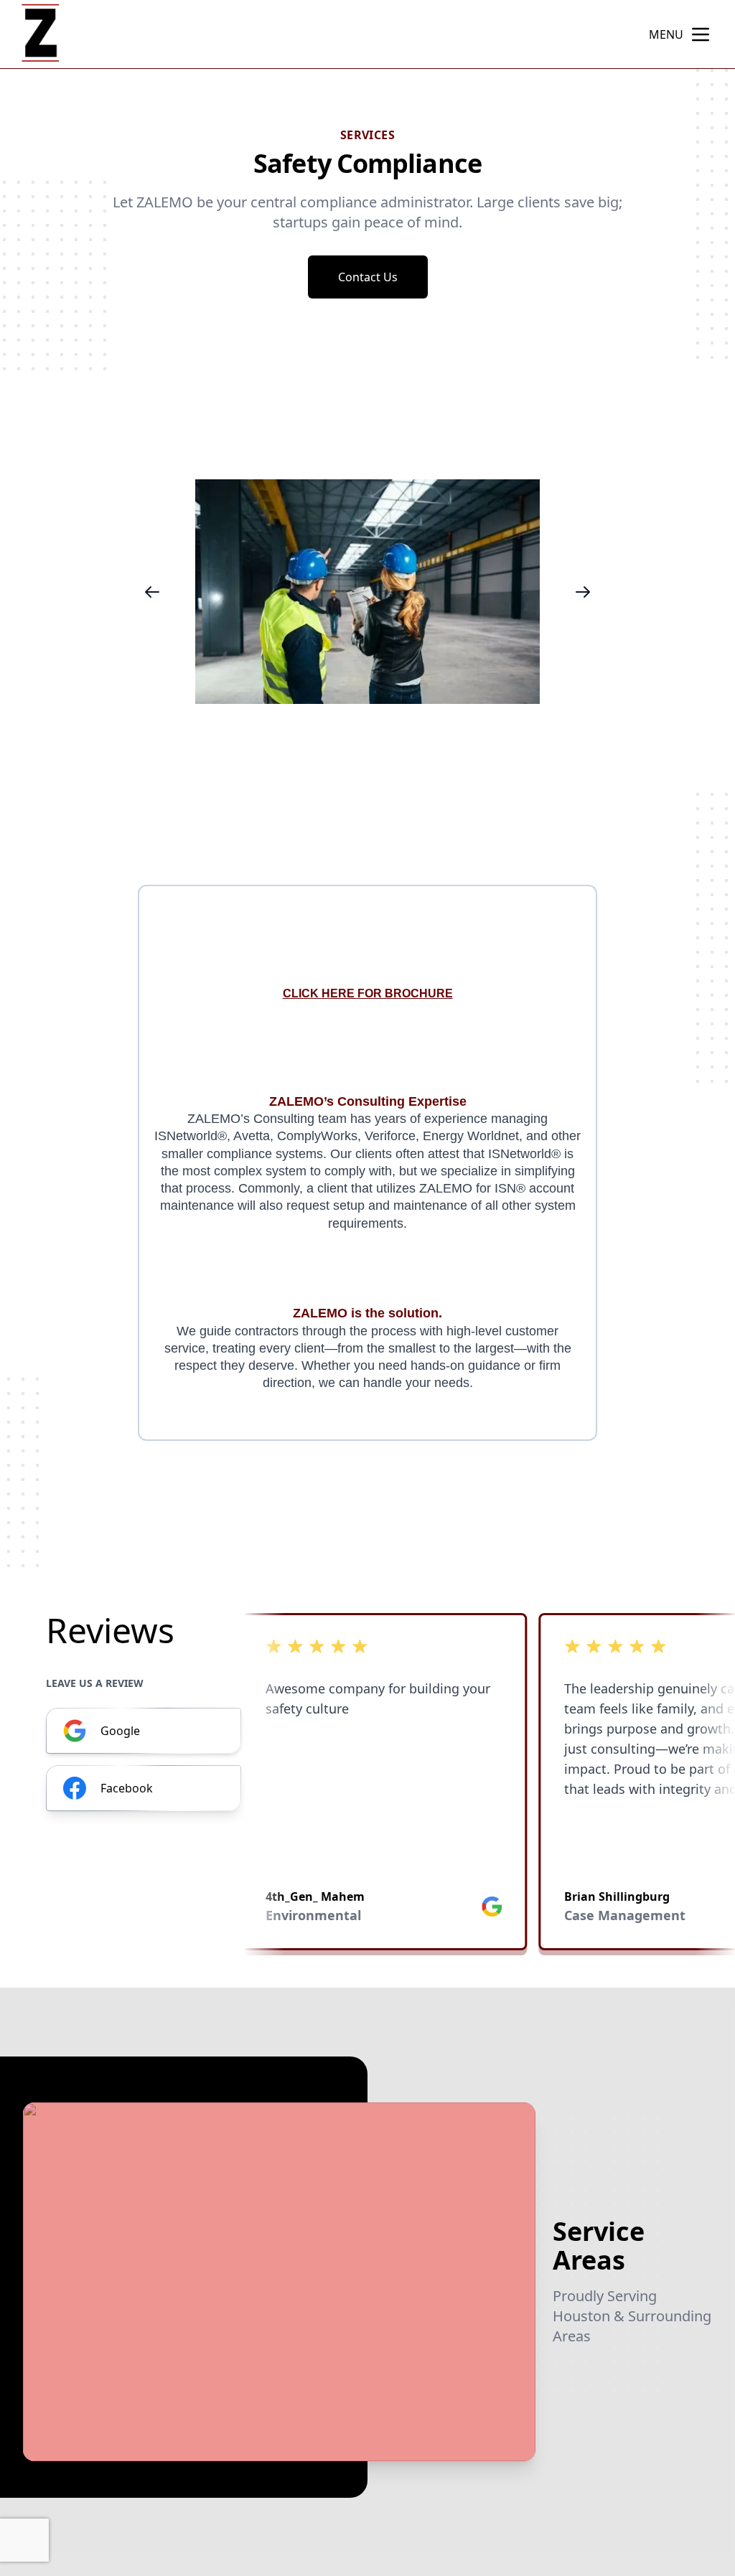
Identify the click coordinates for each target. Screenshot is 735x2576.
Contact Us (368, 277)
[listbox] (367, 592)
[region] (367, 592)
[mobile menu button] (701, 34)
